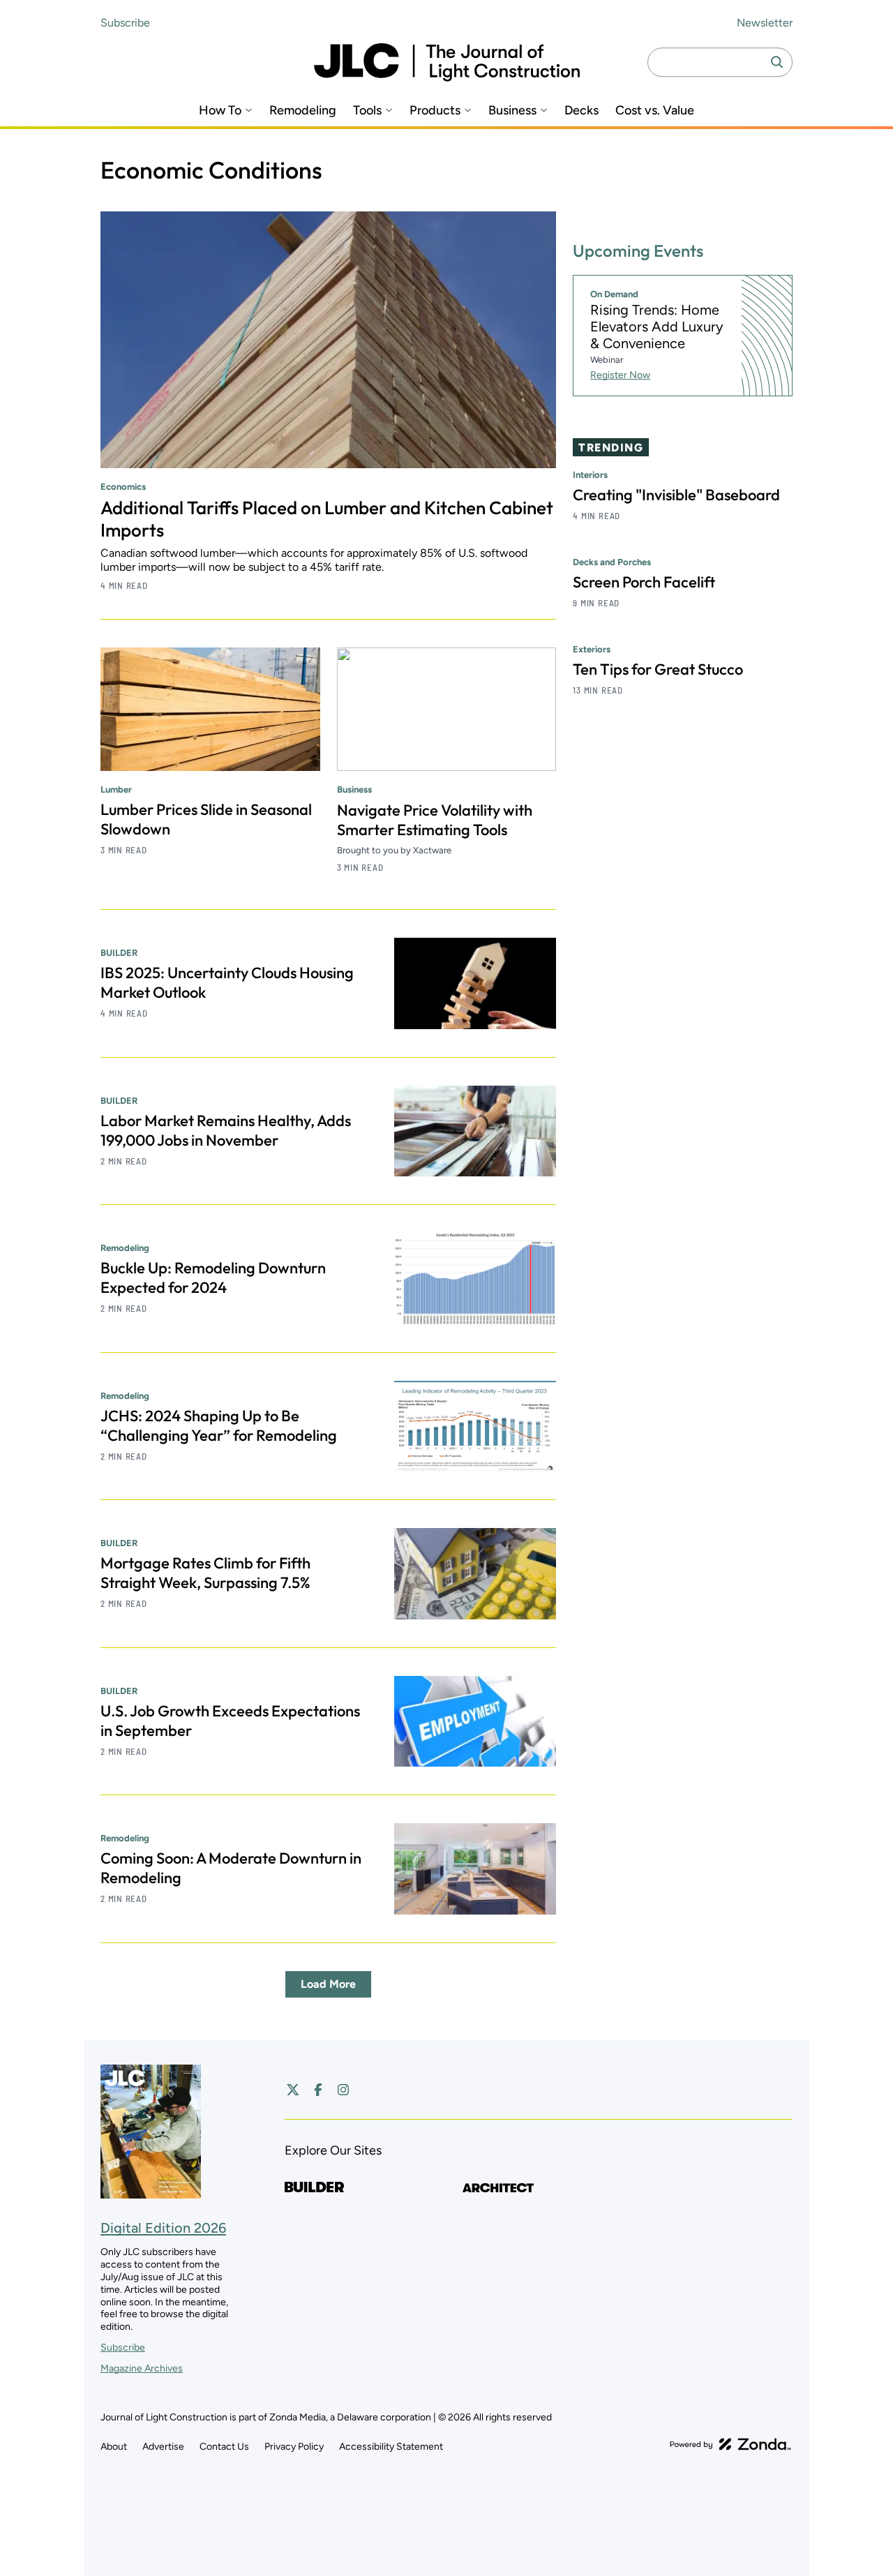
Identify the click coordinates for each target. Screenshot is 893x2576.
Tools (367, 111)
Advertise (163, 2447)
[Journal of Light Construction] (447, 62)
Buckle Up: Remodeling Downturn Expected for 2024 (213, 1278)
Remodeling (303, 111)
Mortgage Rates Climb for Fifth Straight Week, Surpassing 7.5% (205, 1573)
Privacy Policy (294, 2447)
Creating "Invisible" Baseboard (676, 495)
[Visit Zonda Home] (730, 2444)
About (114, 2447)
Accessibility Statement (391, 2447)
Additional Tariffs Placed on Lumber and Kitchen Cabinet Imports (327, 519)
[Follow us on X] (293, 2090)
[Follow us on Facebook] (318, 2090)
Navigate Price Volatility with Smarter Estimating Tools (435, 820)
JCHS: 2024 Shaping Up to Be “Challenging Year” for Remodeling (219, 1425)
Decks (581, 111)
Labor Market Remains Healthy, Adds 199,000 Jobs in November (226, 1130)
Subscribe (125, 23)
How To (220, 111)
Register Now (620, 375)
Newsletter (765, 23)
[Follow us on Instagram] (343, 2090)
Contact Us (224, 2447)
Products (435, 111)
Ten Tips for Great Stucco (658, 669)
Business (512, 111)
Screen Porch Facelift (644, 582)
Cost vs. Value (655, 111)
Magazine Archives (142, 2368)
